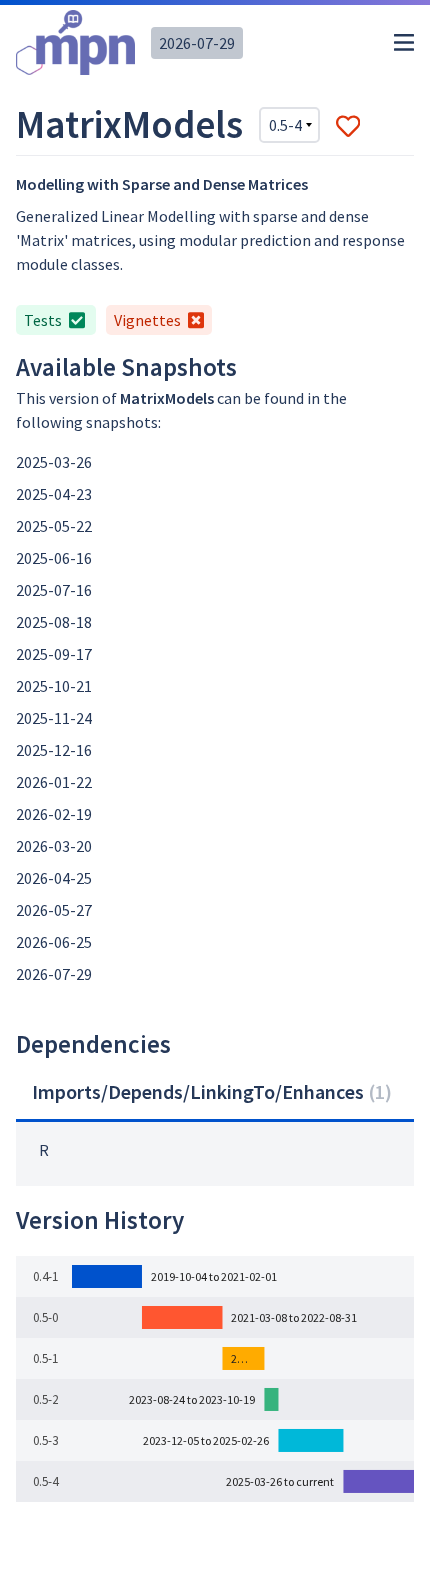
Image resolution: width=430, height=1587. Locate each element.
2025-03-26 (54, 462)
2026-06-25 (54, 942)
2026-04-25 (54, 878)
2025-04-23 (54, 494)
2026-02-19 (54, 814)
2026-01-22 (54, 782)
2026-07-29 (197, 43)
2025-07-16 (54, 590)
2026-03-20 (54, 846)
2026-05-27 (54, 910)
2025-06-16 (54, 558)
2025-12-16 (54, 750)
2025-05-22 (54, 526)
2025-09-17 (54, 654)
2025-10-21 (54, 686)
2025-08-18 (54, 622)
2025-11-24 (54, 718)
